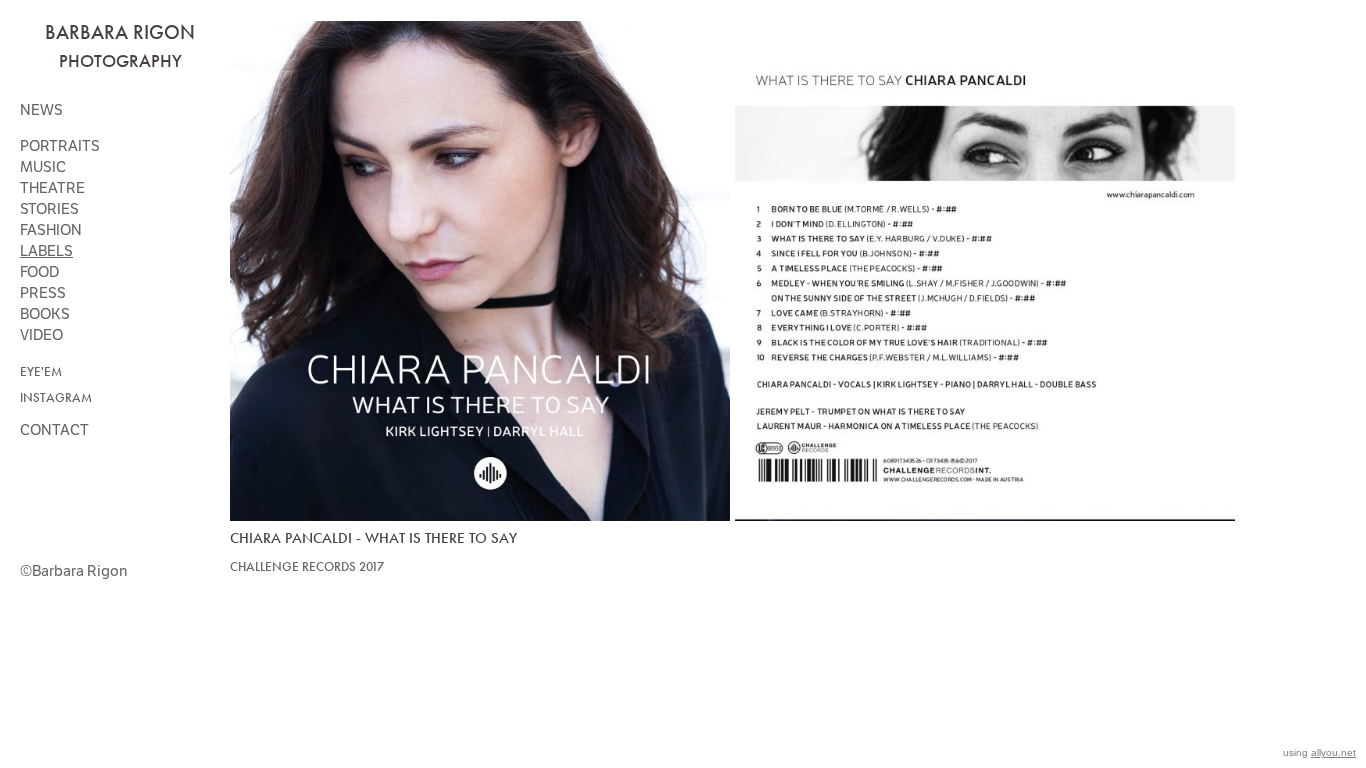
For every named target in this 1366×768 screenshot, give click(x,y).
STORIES (49, 209)
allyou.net (1333, 752)
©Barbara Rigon (73, 571)
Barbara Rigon (120, 32)
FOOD (39, 272)
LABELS (46, 251)
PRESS (43, 293)
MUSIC (43, 167)
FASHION (51, 230)
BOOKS (45, 314)
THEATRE (52, 188)
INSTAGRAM (56, 398)
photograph (115, 61)
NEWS (41, 110)
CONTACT (54, 430)
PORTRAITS (60, 146)
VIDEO (41, 335)
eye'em (41, 372)
